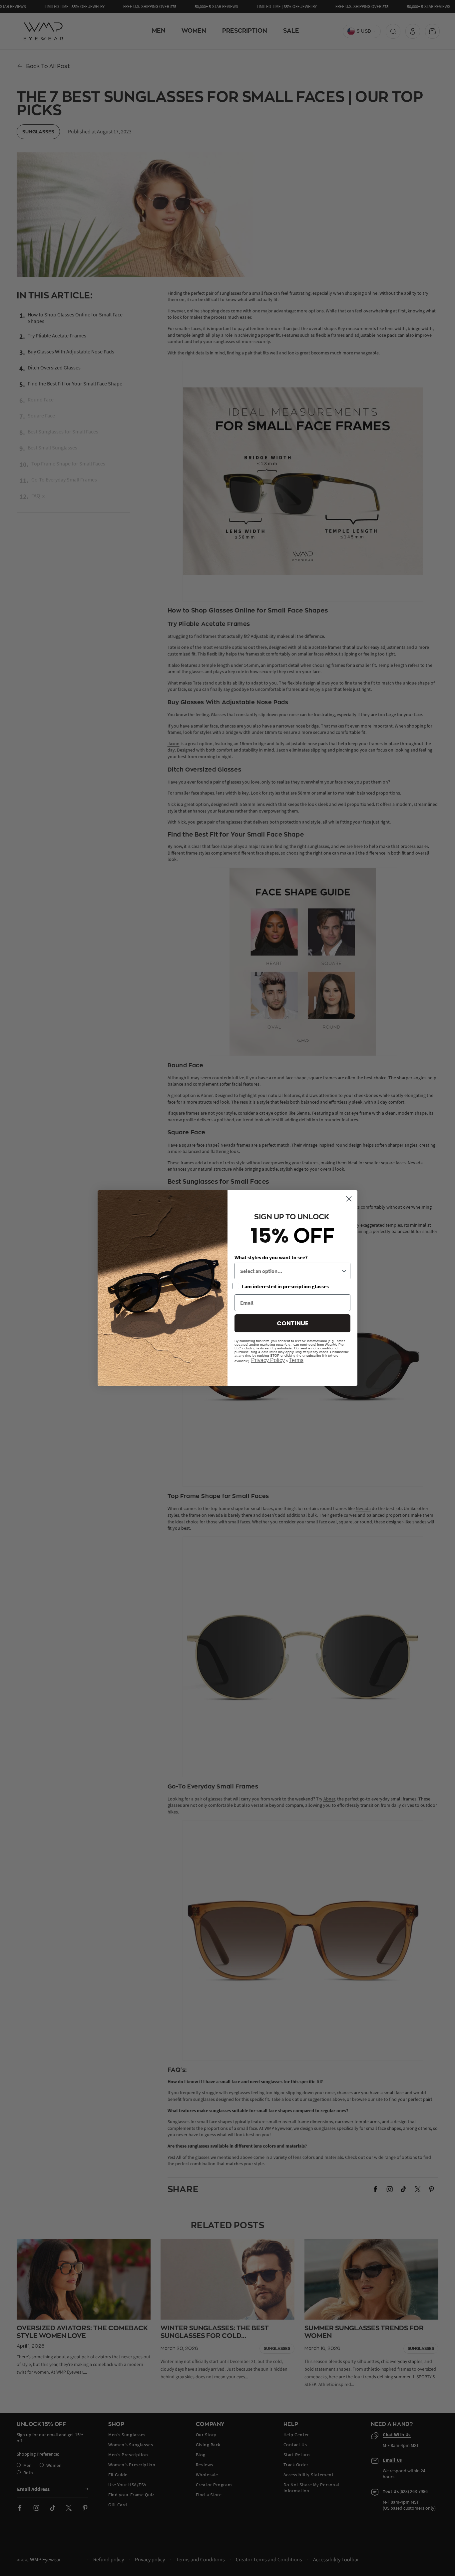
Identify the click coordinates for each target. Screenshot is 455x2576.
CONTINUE (293, 1323)
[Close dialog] (349, 1199)
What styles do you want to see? (271, 1257)
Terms (296, 1360)
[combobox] (290, 1271)
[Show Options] (344, 1271)
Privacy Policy (268, 1360)
